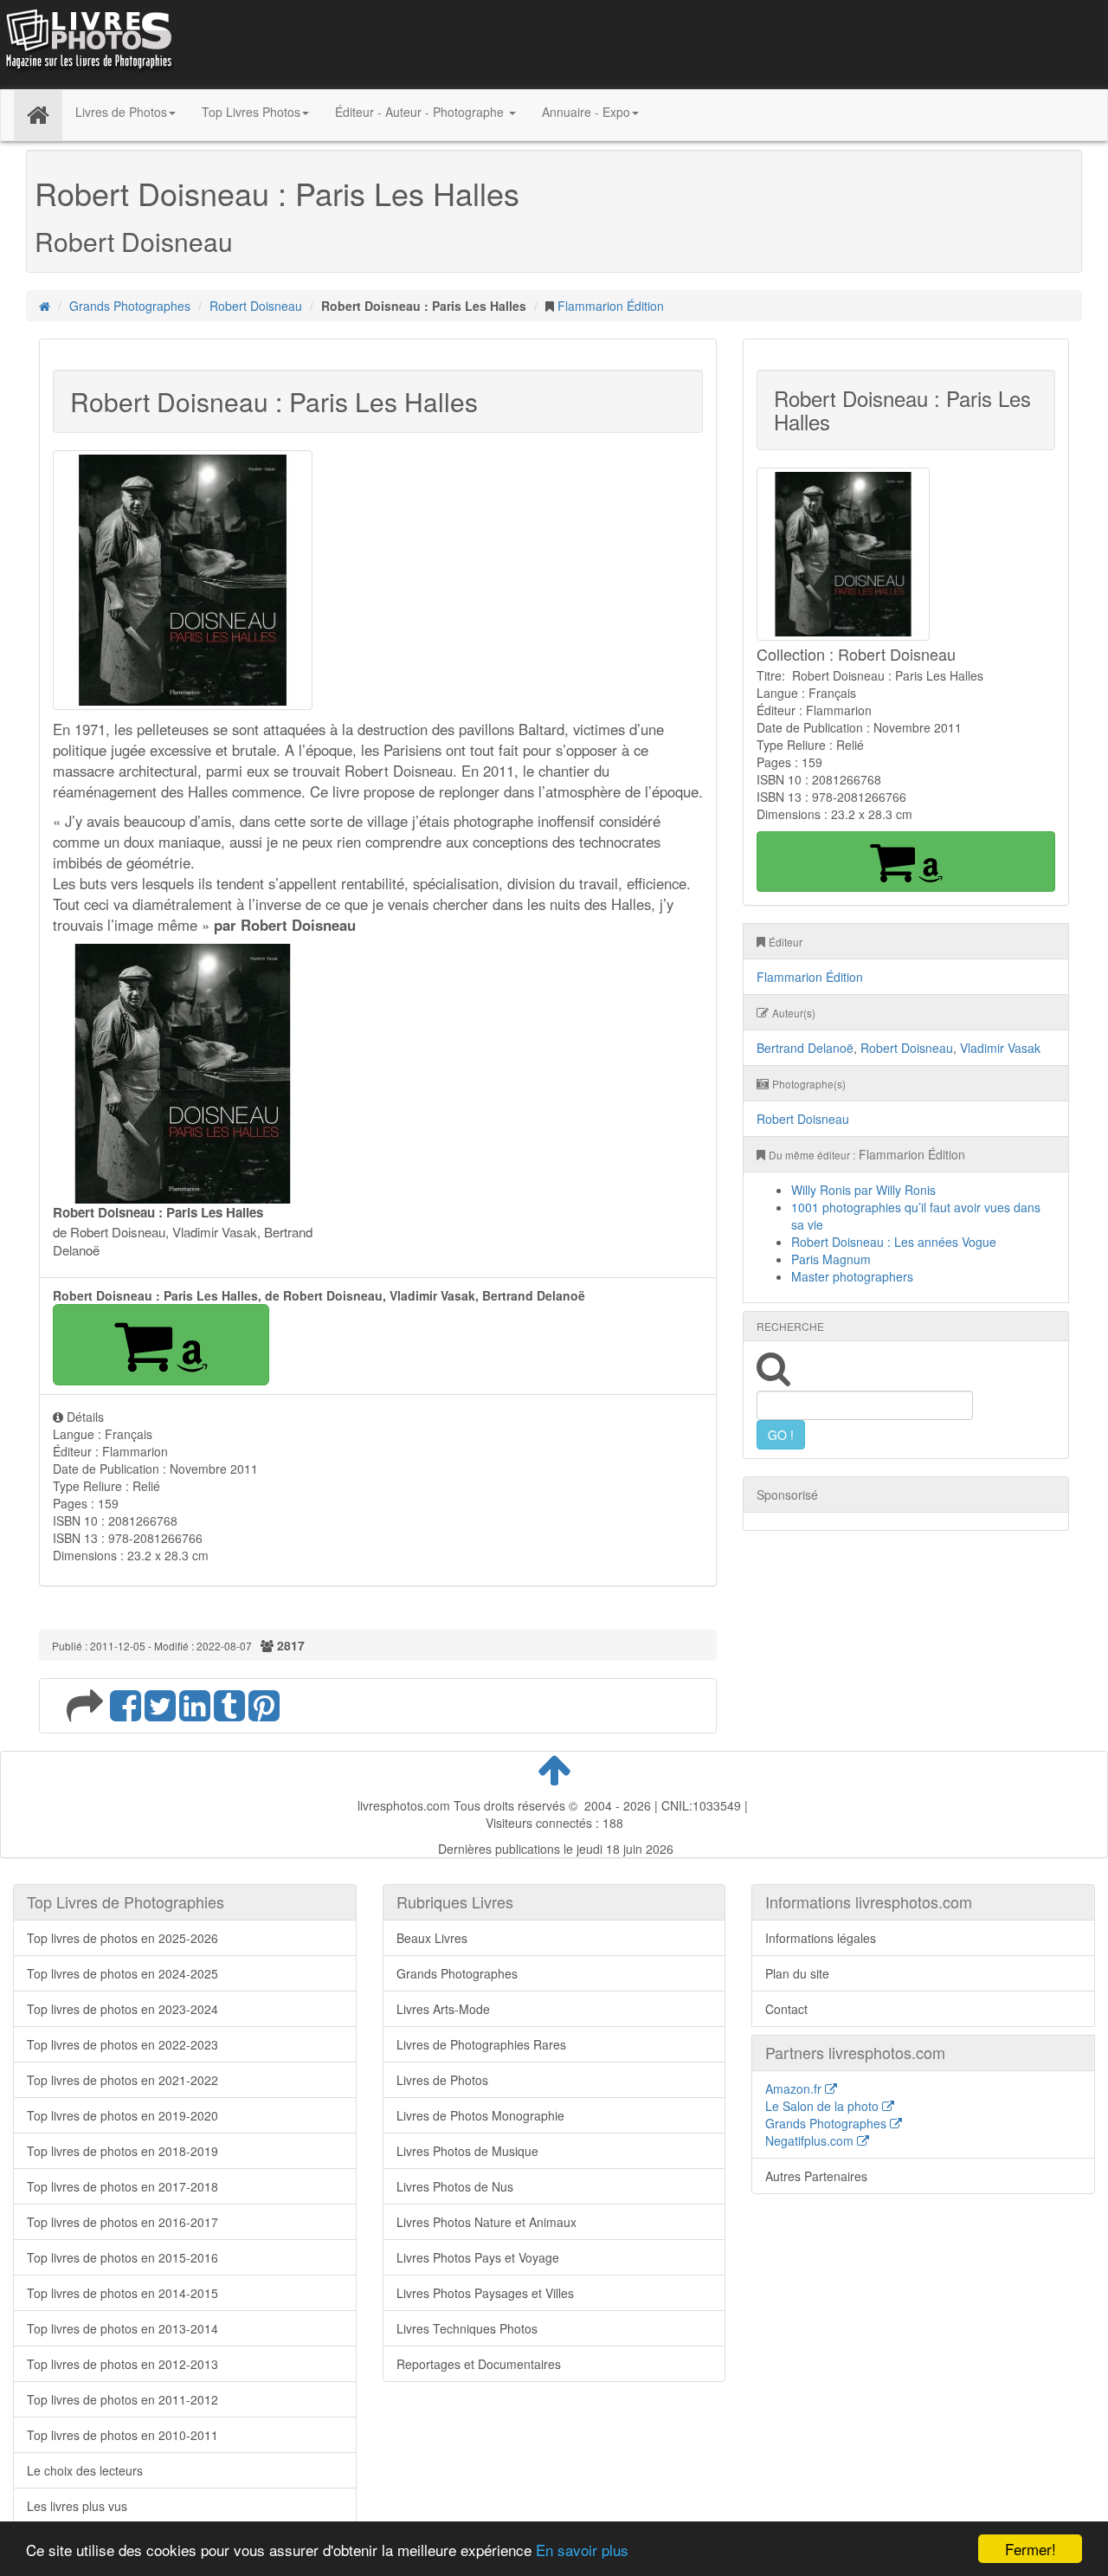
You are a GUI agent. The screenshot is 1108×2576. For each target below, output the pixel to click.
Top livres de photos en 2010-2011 (122, 2435)
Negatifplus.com (811, 2140)
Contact (786, 2009)
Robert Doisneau (256, 306)
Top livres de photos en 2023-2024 (122, 2009)
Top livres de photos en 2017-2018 (122, 2186)
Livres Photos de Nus (455, 2186)
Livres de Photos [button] (121, 112)
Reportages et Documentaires (479, 2364)
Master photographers (852, 1276)
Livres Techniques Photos (467, 2328)
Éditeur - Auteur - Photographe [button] (421, 112)
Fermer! (1031, 2549)
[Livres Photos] (87, 42)
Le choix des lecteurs (85, 2470)
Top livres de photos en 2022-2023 (122, 2044)
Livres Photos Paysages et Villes (485, 2293)
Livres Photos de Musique (467, 2151)
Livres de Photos (442, 2080)
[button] (161, 1345)
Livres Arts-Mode (443, 2009)
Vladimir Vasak (1000, 1048)
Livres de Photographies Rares (481, 2044)
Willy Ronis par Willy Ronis (863, 1190)
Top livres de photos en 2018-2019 (122, 2151)
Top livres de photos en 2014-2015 (122, 2293)
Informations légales (821, 1938)
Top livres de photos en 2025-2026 (122, 1938)
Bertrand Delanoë (805, 1048)
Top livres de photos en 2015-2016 (122, 2257)
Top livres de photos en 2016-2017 (122, 2222)
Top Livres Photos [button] (251, 112)
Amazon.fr (795, 2089)
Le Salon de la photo (824, 2106)
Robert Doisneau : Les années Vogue (894, 1242)
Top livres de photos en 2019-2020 (122, 2115)
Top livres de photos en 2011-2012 (122, 2399)
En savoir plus (582, 2550)
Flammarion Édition (611, 306)
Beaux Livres (432, 1938)
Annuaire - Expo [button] (586, 112)
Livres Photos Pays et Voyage (478, 2257)
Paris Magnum (831, 1259)
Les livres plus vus (77, 2506)
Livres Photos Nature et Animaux (486, 2222)
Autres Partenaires (816, 2176)
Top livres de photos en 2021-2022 (122, 2080)
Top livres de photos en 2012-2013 (122, 2364)
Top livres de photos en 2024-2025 (122, 1973)
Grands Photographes (130, 306)
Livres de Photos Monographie (480, 2115)
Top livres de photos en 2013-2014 (122, 2328)
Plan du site (797, 1973)
